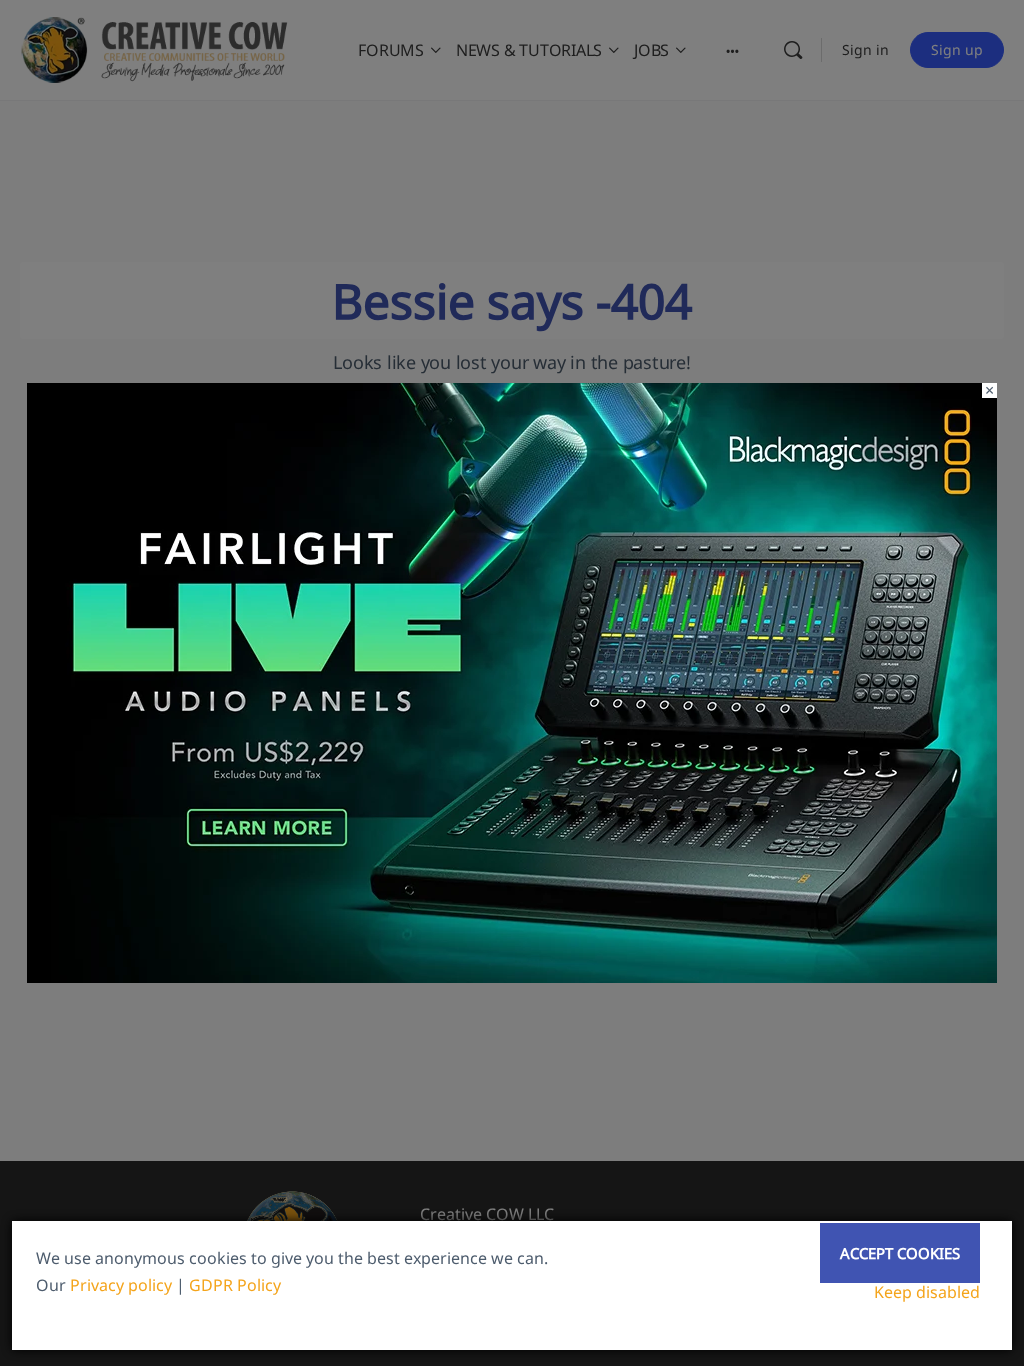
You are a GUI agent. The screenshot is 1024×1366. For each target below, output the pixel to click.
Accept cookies (900, 1253)
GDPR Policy (235, 1285)
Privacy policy (121, 1285)
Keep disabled (927, 1292)
